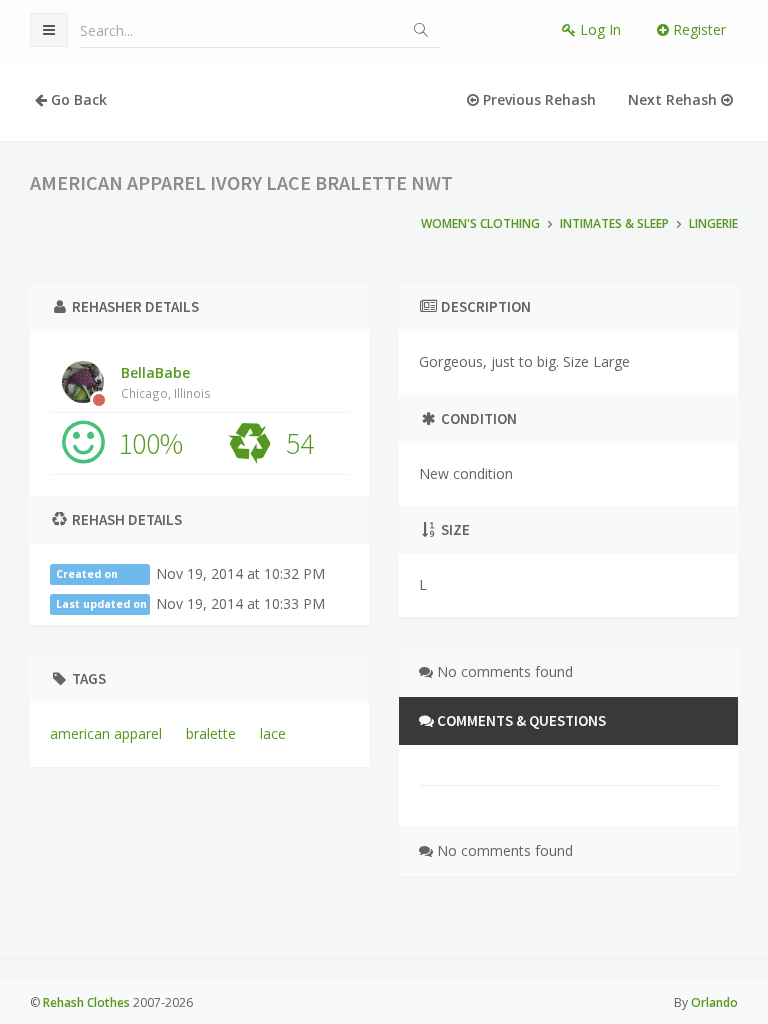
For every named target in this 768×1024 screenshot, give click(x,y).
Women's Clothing (480, 223)
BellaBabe (166, 382)
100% (150, 443)
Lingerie (713, 223)
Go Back (77, 99)
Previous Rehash (537, 99)
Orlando (714, 1002)
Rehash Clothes (86, 1002)
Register (697, 29)
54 (300, 443)
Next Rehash (674, 99)
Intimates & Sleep (614, 223)
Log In (598, 29)
